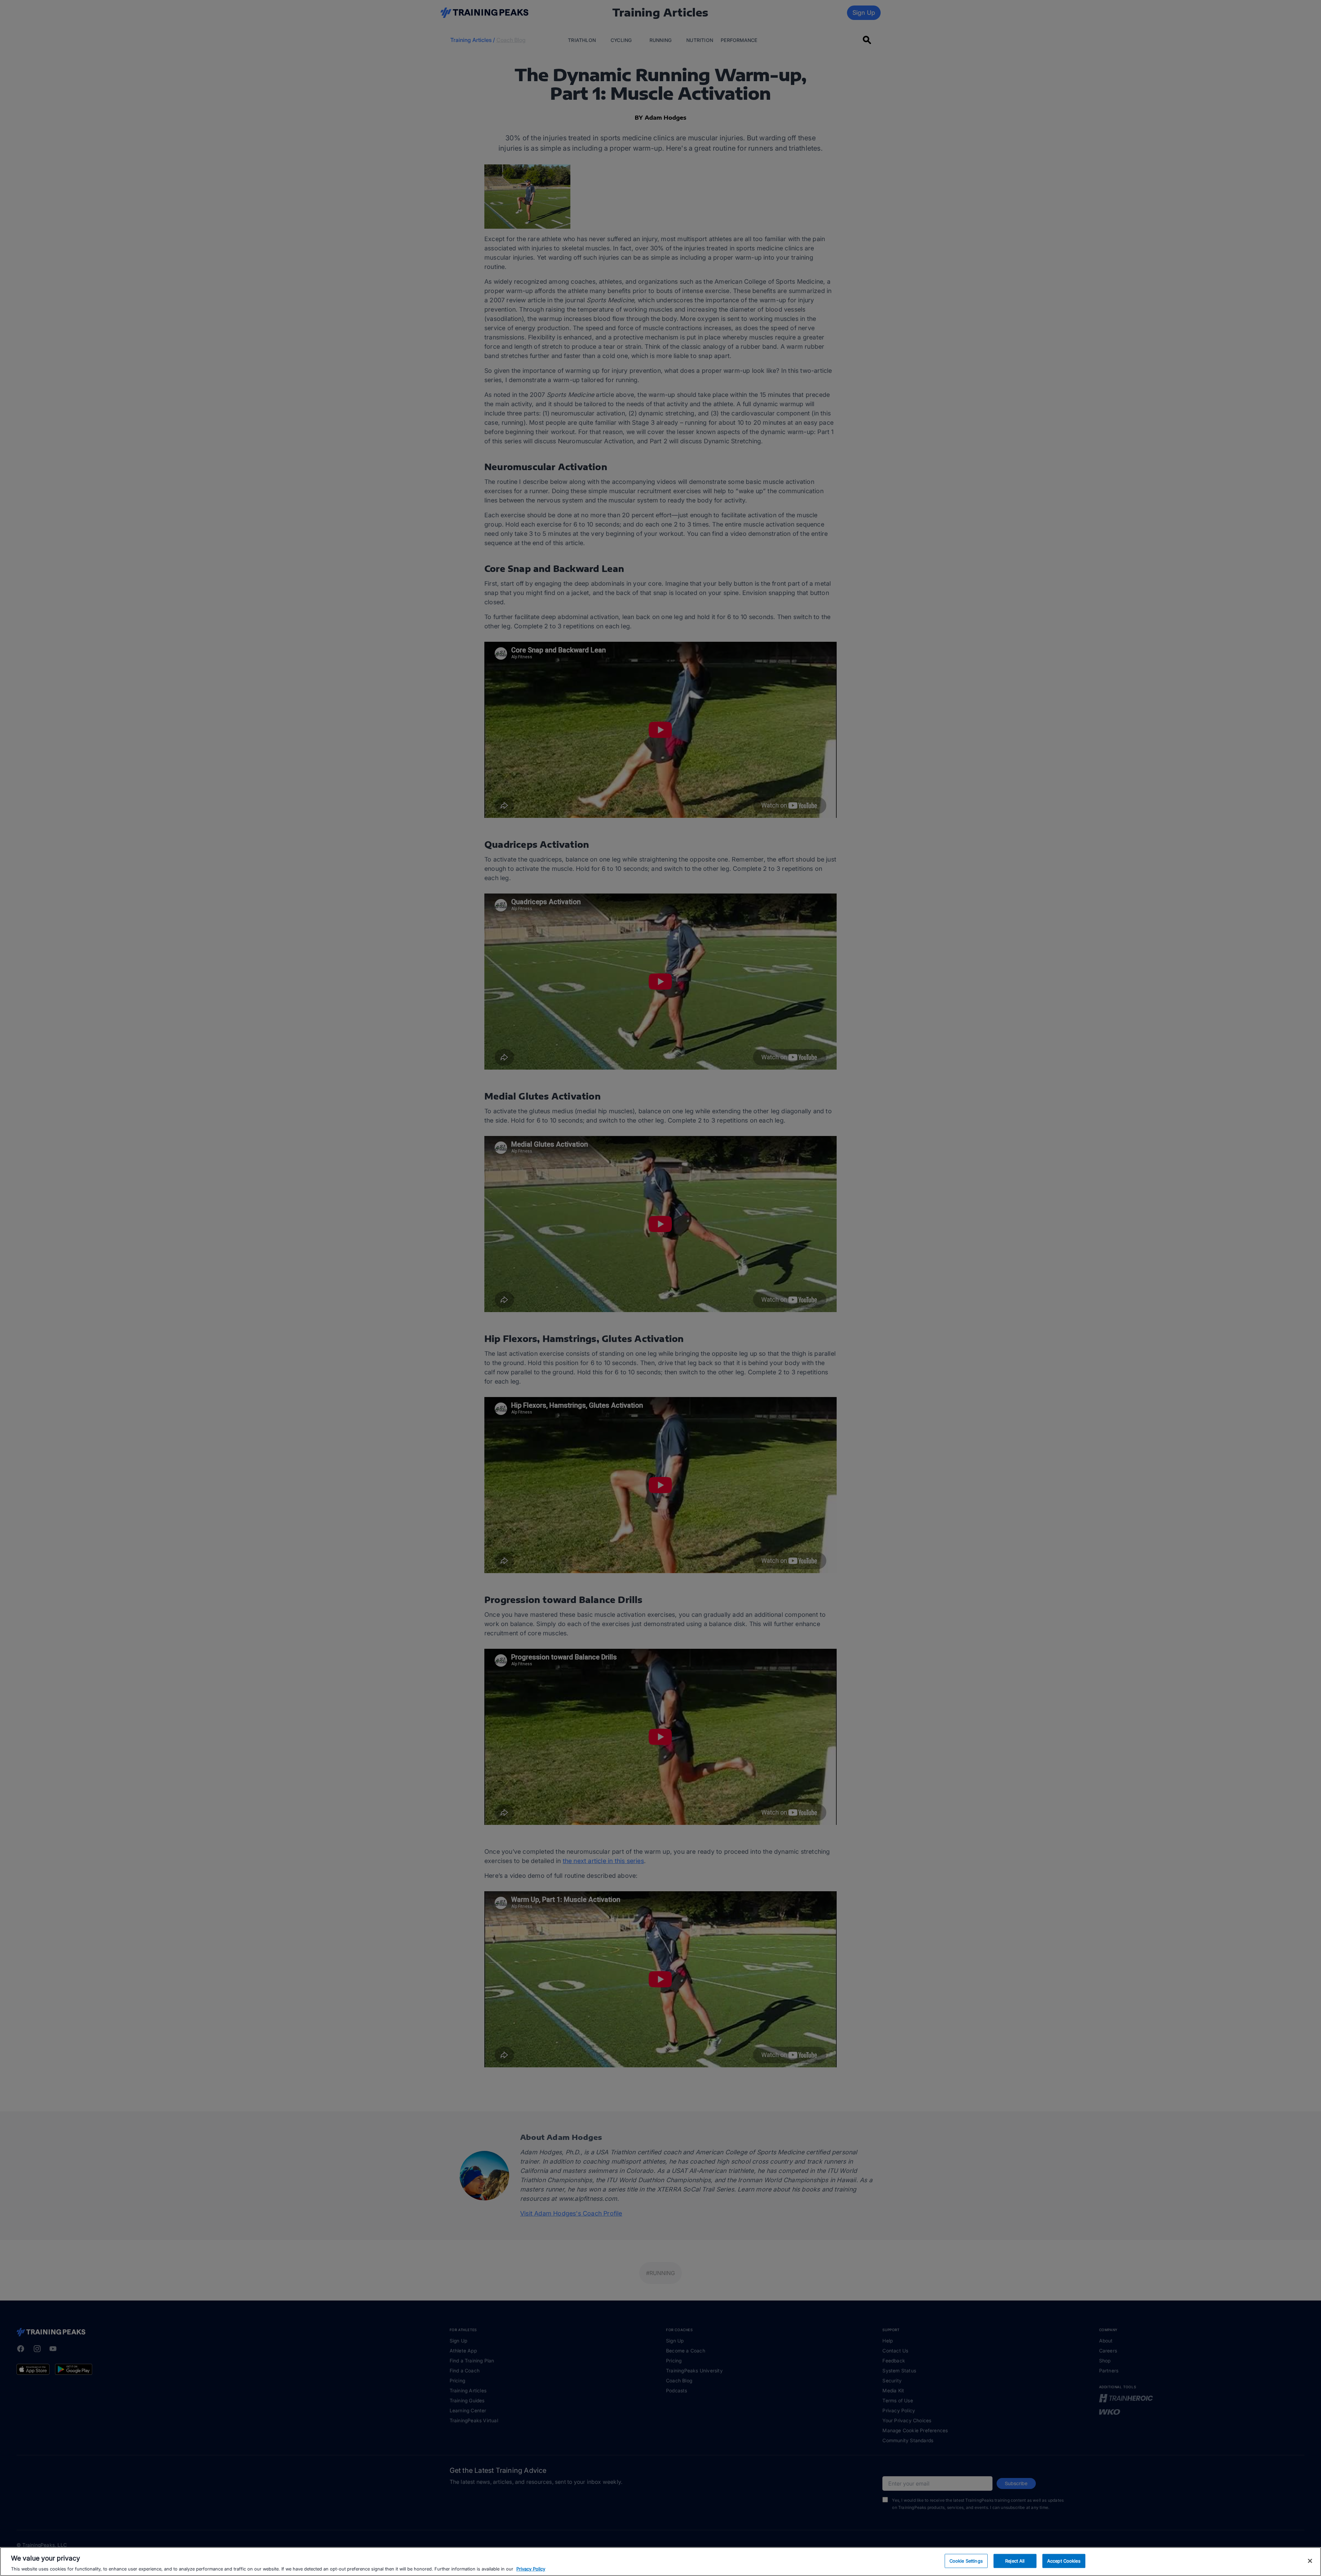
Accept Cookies (1064, 2561)
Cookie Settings (966, 2561)
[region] (660, 2562)
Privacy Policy (531, 2569)
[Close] (1310, 2561)
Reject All (1015, 2561)
